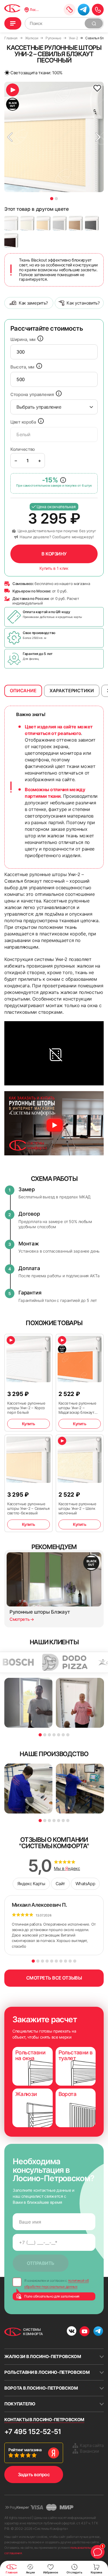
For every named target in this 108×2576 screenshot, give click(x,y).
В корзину (54, 554)
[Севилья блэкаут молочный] (27, 223)
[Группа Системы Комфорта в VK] (72, 2332)
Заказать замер (70, 10)
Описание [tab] (23, 691)
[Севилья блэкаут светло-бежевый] (43, 223)
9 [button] (70, 1961)
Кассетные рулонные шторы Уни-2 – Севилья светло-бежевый (28, 1508)
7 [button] (68, 1735)
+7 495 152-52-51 (33, 2432)
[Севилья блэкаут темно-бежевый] (76, 223)
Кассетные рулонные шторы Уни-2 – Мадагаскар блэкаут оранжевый (77, 1408)
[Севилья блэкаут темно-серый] (92, 223)
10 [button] (75, 1961)
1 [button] (52, 199)
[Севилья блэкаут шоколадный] (11, 240)
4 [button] (54, 1735)
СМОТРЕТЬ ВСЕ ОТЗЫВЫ (54, 1978)
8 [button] (66, 1961)
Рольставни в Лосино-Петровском (47, 2372)
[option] (54, 137)
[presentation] (54, 352)
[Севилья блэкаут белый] (11, 223)
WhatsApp (85, 1884)
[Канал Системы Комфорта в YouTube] (85, 2331)
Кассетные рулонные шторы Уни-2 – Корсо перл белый (26, 1408)
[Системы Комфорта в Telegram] (98, 2332)
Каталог (13, 23)
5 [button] (59, 1735)
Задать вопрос (34, 2474)
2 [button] (56, 199)
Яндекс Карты (31, 1884)
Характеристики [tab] (72, 691)
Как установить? (83, 303)
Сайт (60, 1884)
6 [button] (63, 1735)
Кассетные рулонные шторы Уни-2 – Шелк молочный (77, 1508)
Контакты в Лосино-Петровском (44, 2420)
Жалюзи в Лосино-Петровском (43, 2356)
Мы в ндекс (67, 1869)
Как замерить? (33, 303)
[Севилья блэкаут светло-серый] (60, 223)
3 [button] (49, 1735)
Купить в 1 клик (54, 568)
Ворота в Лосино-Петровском (41, 2388)
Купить (29, 1424)
